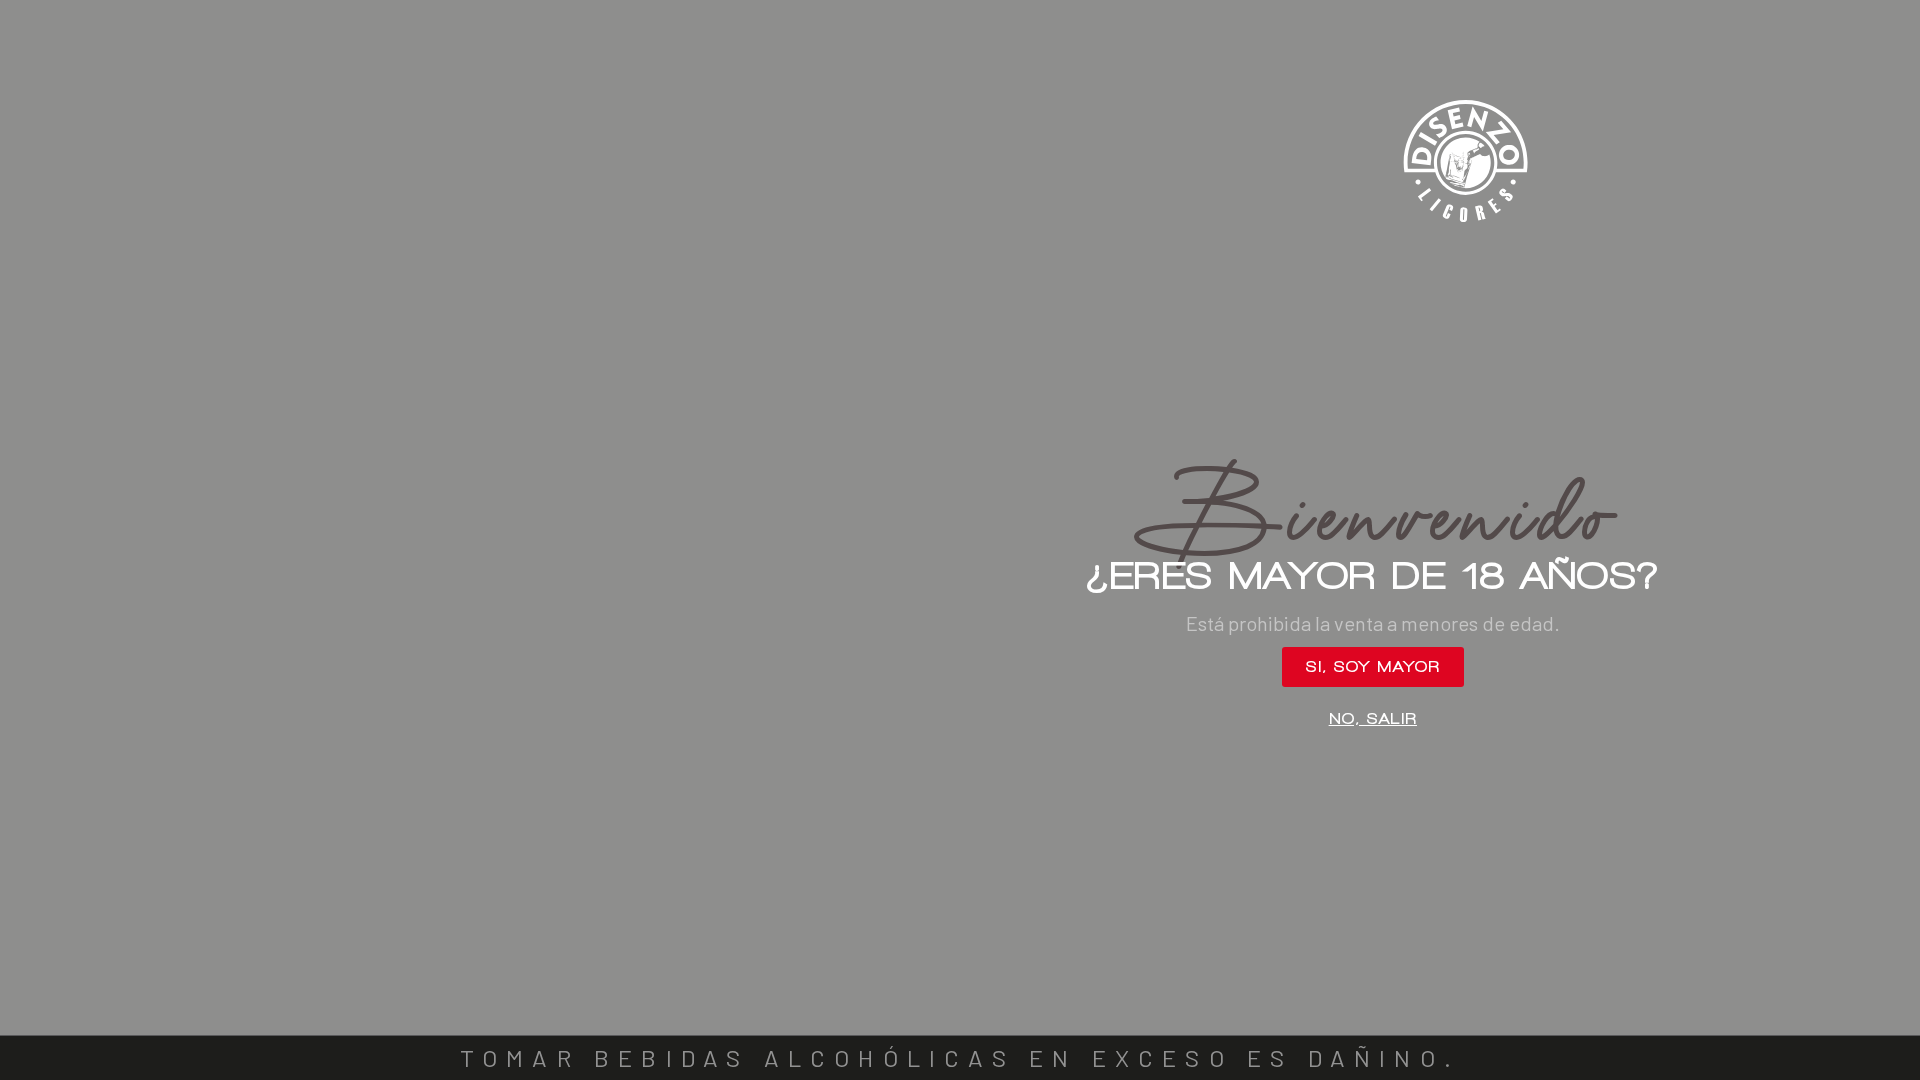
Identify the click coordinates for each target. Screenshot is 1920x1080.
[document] (960, 540)
